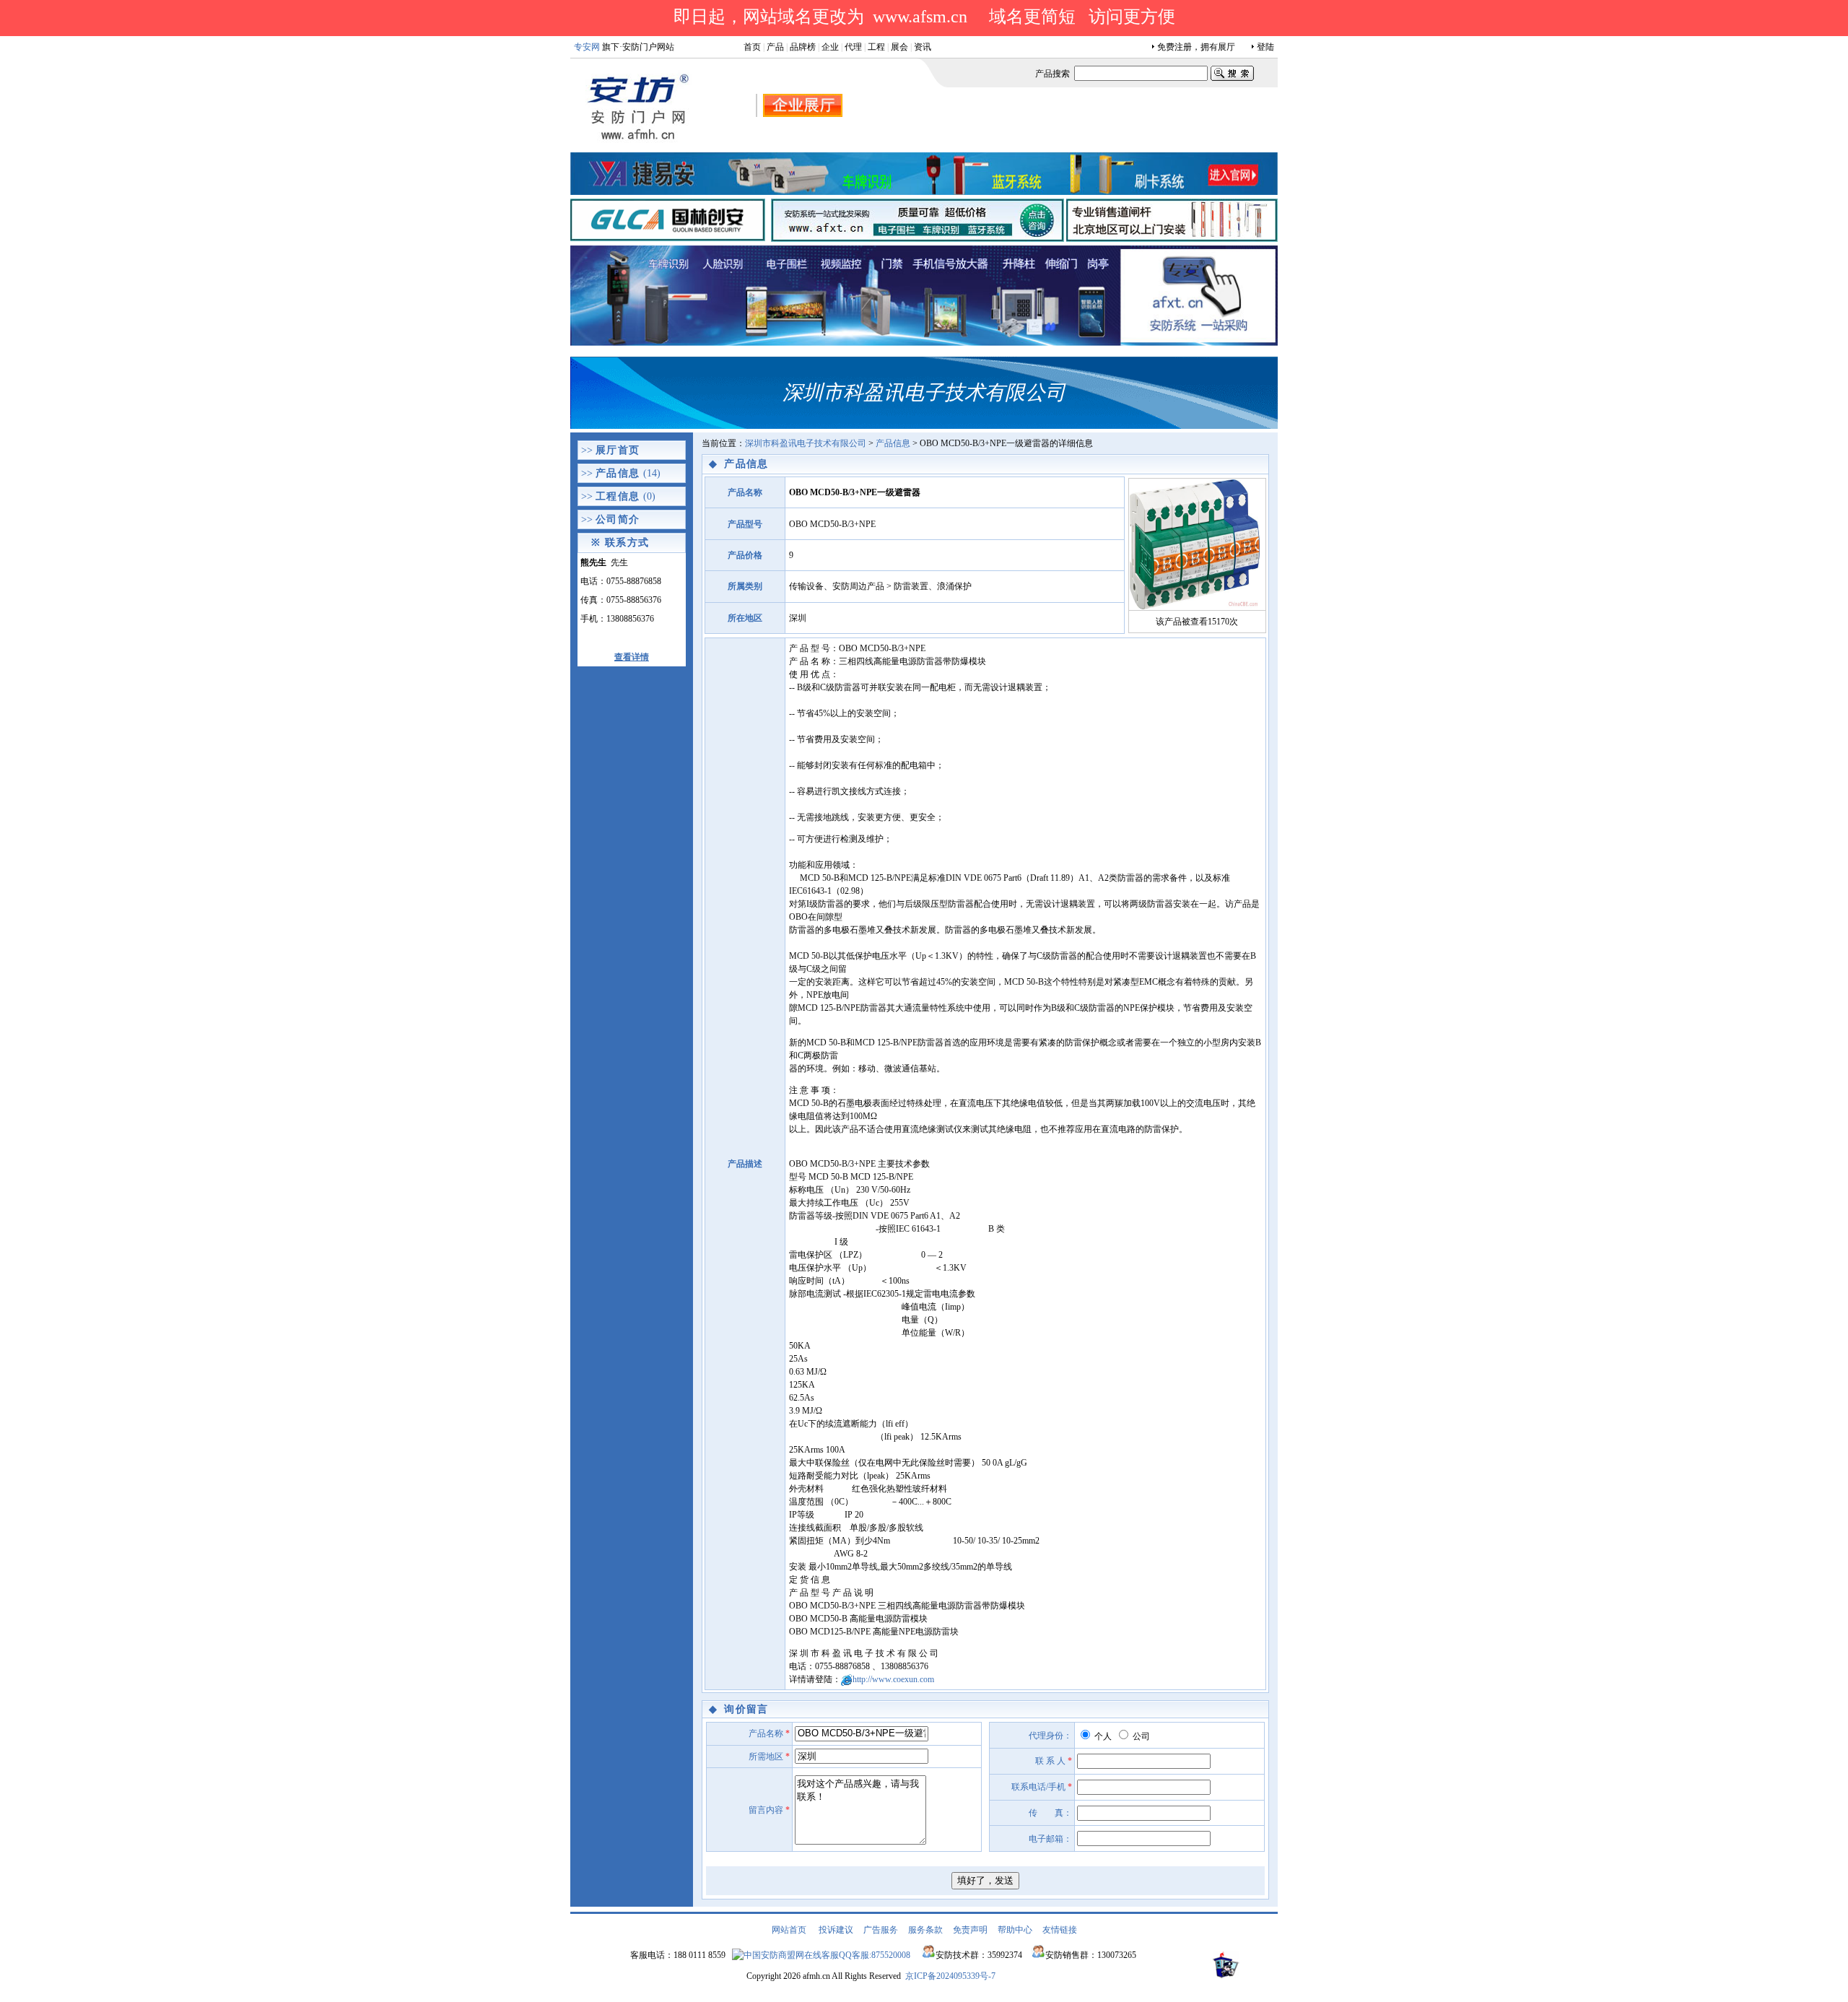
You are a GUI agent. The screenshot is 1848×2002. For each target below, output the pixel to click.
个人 (1102, 1736)
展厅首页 (618, 450)
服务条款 (925, 1930)
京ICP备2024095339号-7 (950, 1976)
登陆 (1265, 47)
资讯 (923, 47)
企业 (830, 47)
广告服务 (881, 1930)
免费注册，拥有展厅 (1196, 47)
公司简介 (618, 519)
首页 (752, 47)
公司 (1140, 1736)
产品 (775, 47)
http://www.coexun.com (893, 1679)
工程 (876, 47)
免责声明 (970, 1930)
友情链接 (1060, 1930)
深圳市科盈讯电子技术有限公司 (806, 443)
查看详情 (632, 657)
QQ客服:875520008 (875, 1955)
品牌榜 (803, 47)
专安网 (587, 47)
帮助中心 (1015, 1930)
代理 (853, 47)
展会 (899, 47)
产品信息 (618, 473)
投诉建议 (836, 1930)
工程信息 (618, 496)
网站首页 (789, 1930)
